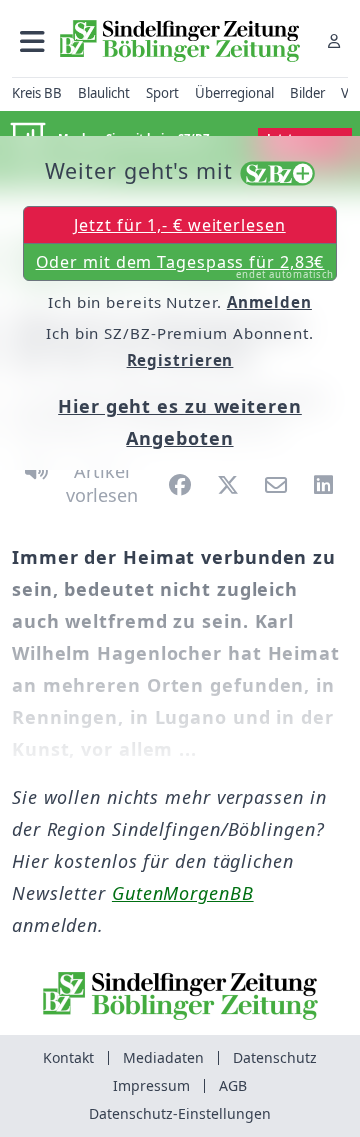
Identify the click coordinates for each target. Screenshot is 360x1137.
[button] (32, 40)
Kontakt (68, 1057)
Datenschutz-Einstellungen (180, 1113)
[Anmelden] (334, 40)
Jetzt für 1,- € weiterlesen (179, 225)
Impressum (151, 1085)
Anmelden (269, 302)
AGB (233, 1085)
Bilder (307, 93)
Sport (162, 93)
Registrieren (180, 360)
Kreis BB (37, 93)
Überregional (234, 93)
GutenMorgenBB (183, 893)
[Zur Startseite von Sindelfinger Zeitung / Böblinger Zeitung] (180, 41)
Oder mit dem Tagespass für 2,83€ (185, 266)
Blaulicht (104, 93)
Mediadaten (163, 1057)
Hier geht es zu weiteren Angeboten (180, 422)
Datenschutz (275, 1057)
